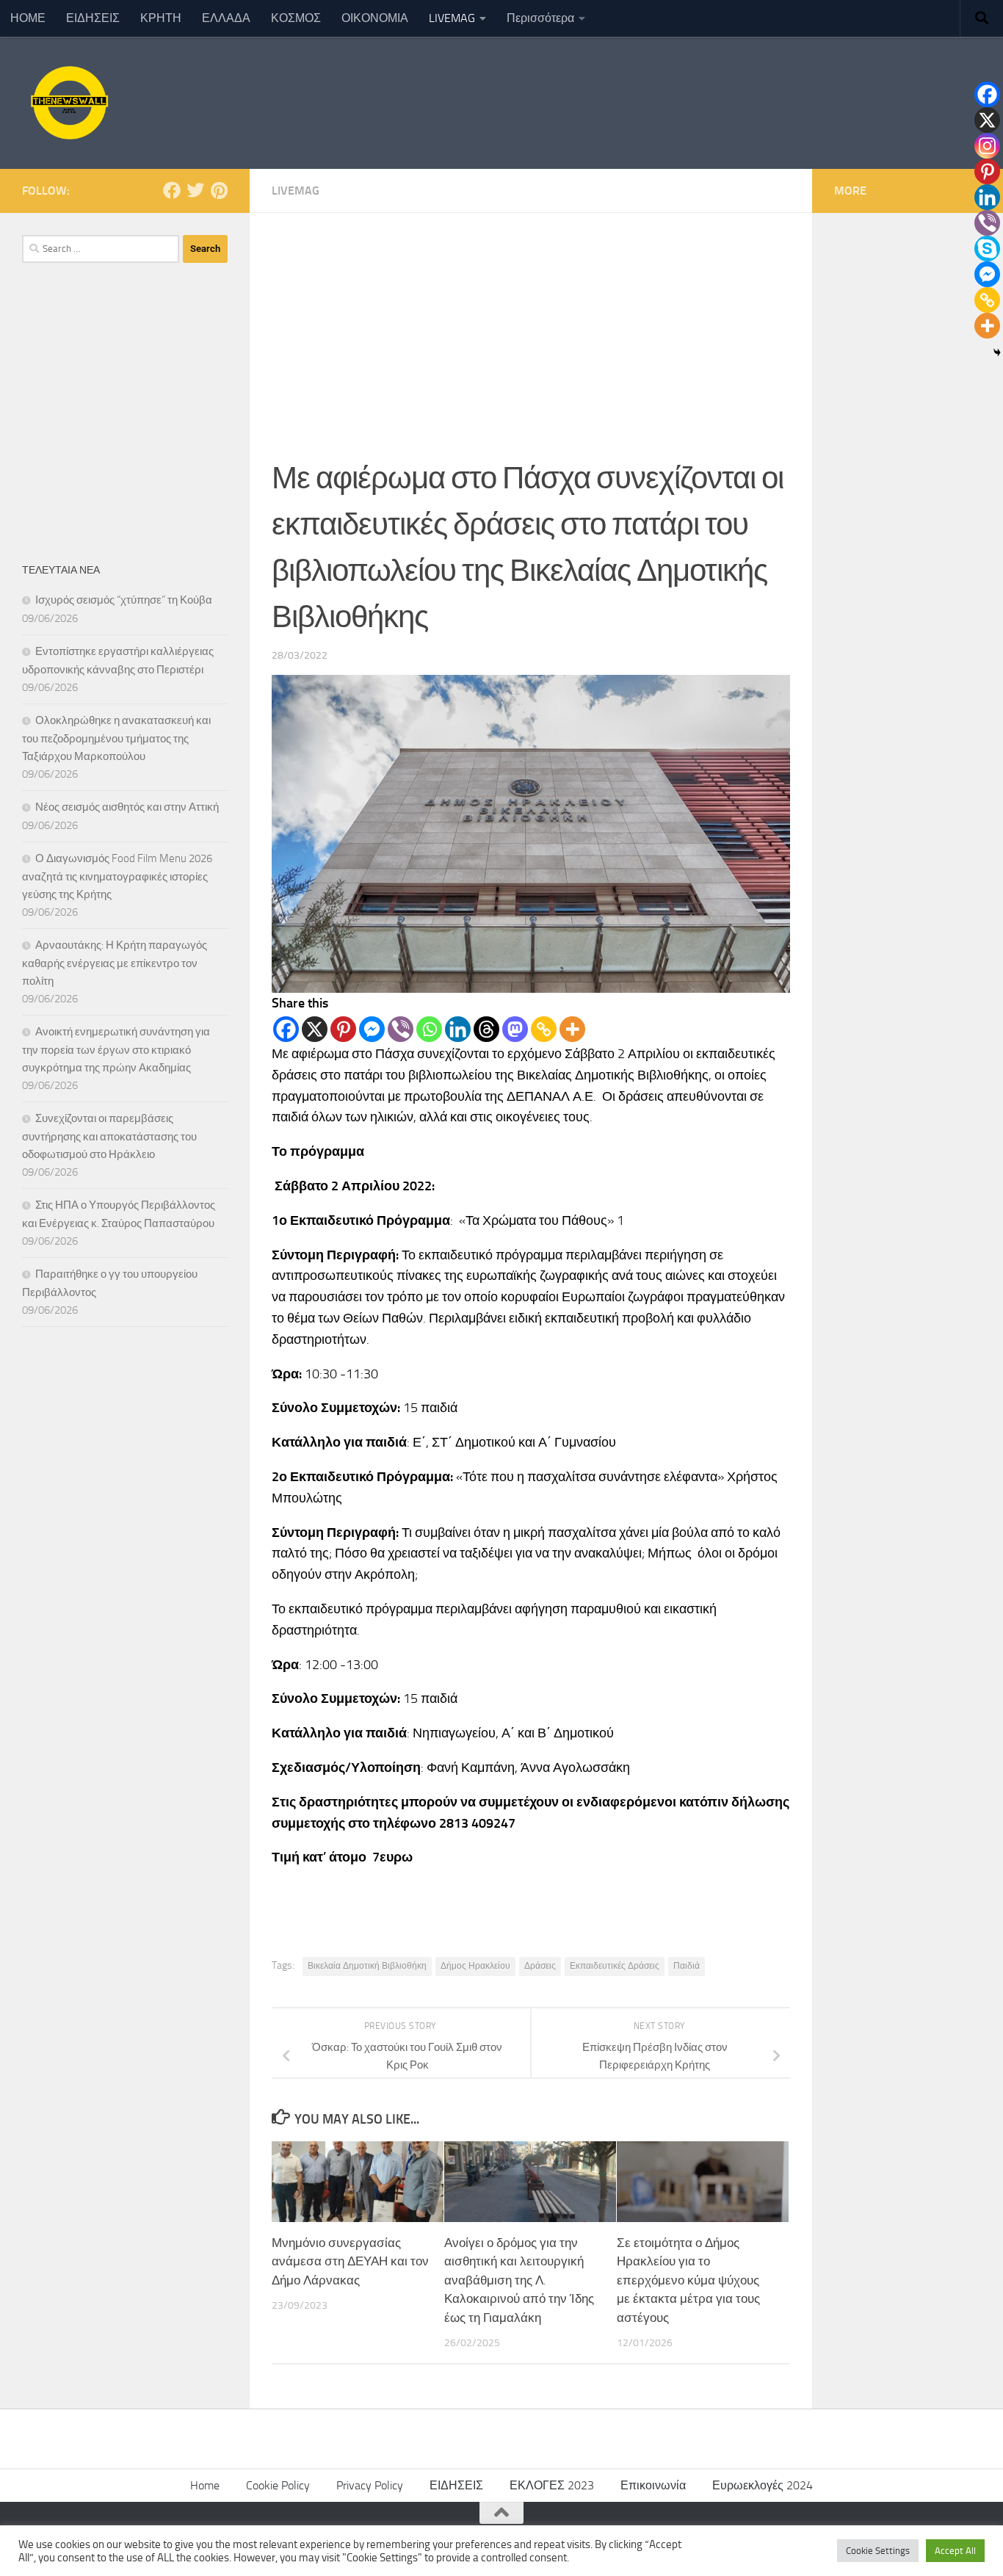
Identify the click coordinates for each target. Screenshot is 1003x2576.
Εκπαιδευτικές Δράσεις (615, 1966)
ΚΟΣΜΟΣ (296, 18)
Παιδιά (687, 1966)
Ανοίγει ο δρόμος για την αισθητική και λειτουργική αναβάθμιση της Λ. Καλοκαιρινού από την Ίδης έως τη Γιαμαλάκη (519, 2280)
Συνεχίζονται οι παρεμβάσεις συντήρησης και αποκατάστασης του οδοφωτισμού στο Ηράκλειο (109, 1136)
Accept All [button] (955, 2551)
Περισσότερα (540, 18)
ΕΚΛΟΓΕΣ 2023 (552, 2485)
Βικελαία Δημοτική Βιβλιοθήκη (367, 1966)
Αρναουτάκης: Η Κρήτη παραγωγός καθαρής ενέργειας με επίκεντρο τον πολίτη (115, 963)
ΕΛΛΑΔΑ (226, 18)
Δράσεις (540, 1966)
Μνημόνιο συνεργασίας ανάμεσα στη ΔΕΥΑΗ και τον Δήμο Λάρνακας (350, 2261)
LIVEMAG (452, 18)
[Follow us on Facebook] (172, 190)
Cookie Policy (278, 2485)
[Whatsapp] (429, 1029)
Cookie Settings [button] (878, 2551)
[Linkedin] (458, 1029)
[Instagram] (987, 146)
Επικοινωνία (653, 2485)
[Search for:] (101, 249)
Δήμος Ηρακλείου (475, 1966)
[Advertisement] (531, 323)
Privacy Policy (370, 2485)
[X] (315, 1029)
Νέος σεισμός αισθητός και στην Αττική (127, 807)
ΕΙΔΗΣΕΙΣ (93, 18)
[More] (572, 1029)
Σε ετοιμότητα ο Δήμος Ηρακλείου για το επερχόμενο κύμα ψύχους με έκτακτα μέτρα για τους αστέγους (688, 2280)
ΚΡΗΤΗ (161, 18)
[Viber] (401, 1029)
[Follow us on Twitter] (195, 190)
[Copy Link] (544, 1029)
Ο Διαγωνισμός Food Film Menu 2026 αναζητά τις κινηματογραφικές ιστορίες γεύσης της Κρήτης (117, 876)
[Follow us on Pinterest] (219, 190)
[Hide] (997, 352)
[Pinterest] (343, 1029)
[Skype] (987, 249)
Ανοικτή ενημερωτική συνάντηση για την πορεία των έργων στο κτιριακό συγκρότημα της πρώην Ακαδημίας (116, 1050)
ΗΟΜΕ (28, 18)
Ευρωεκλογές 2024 (763, 2485)
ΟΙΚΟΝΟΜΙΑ (375, 18)
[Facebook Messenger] (372, 1029)
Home (205, 2485)
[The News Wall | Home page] (68, 103)
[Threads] (486, 1029)
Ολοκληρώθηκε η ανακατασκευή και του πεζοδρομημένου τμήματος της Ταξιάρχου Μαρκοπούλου (116, 738)
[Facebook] (286, 1029)
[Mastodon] (515, 1029)
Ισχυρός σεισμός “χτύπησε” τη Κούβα (124, 600)
